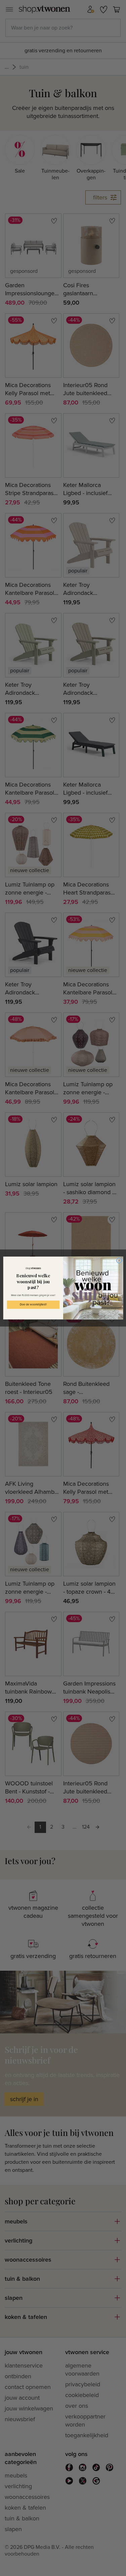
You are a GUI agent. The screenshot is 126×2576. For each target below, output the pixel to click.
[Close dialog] (119, 1261)
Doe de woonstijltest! (33, 1305)
